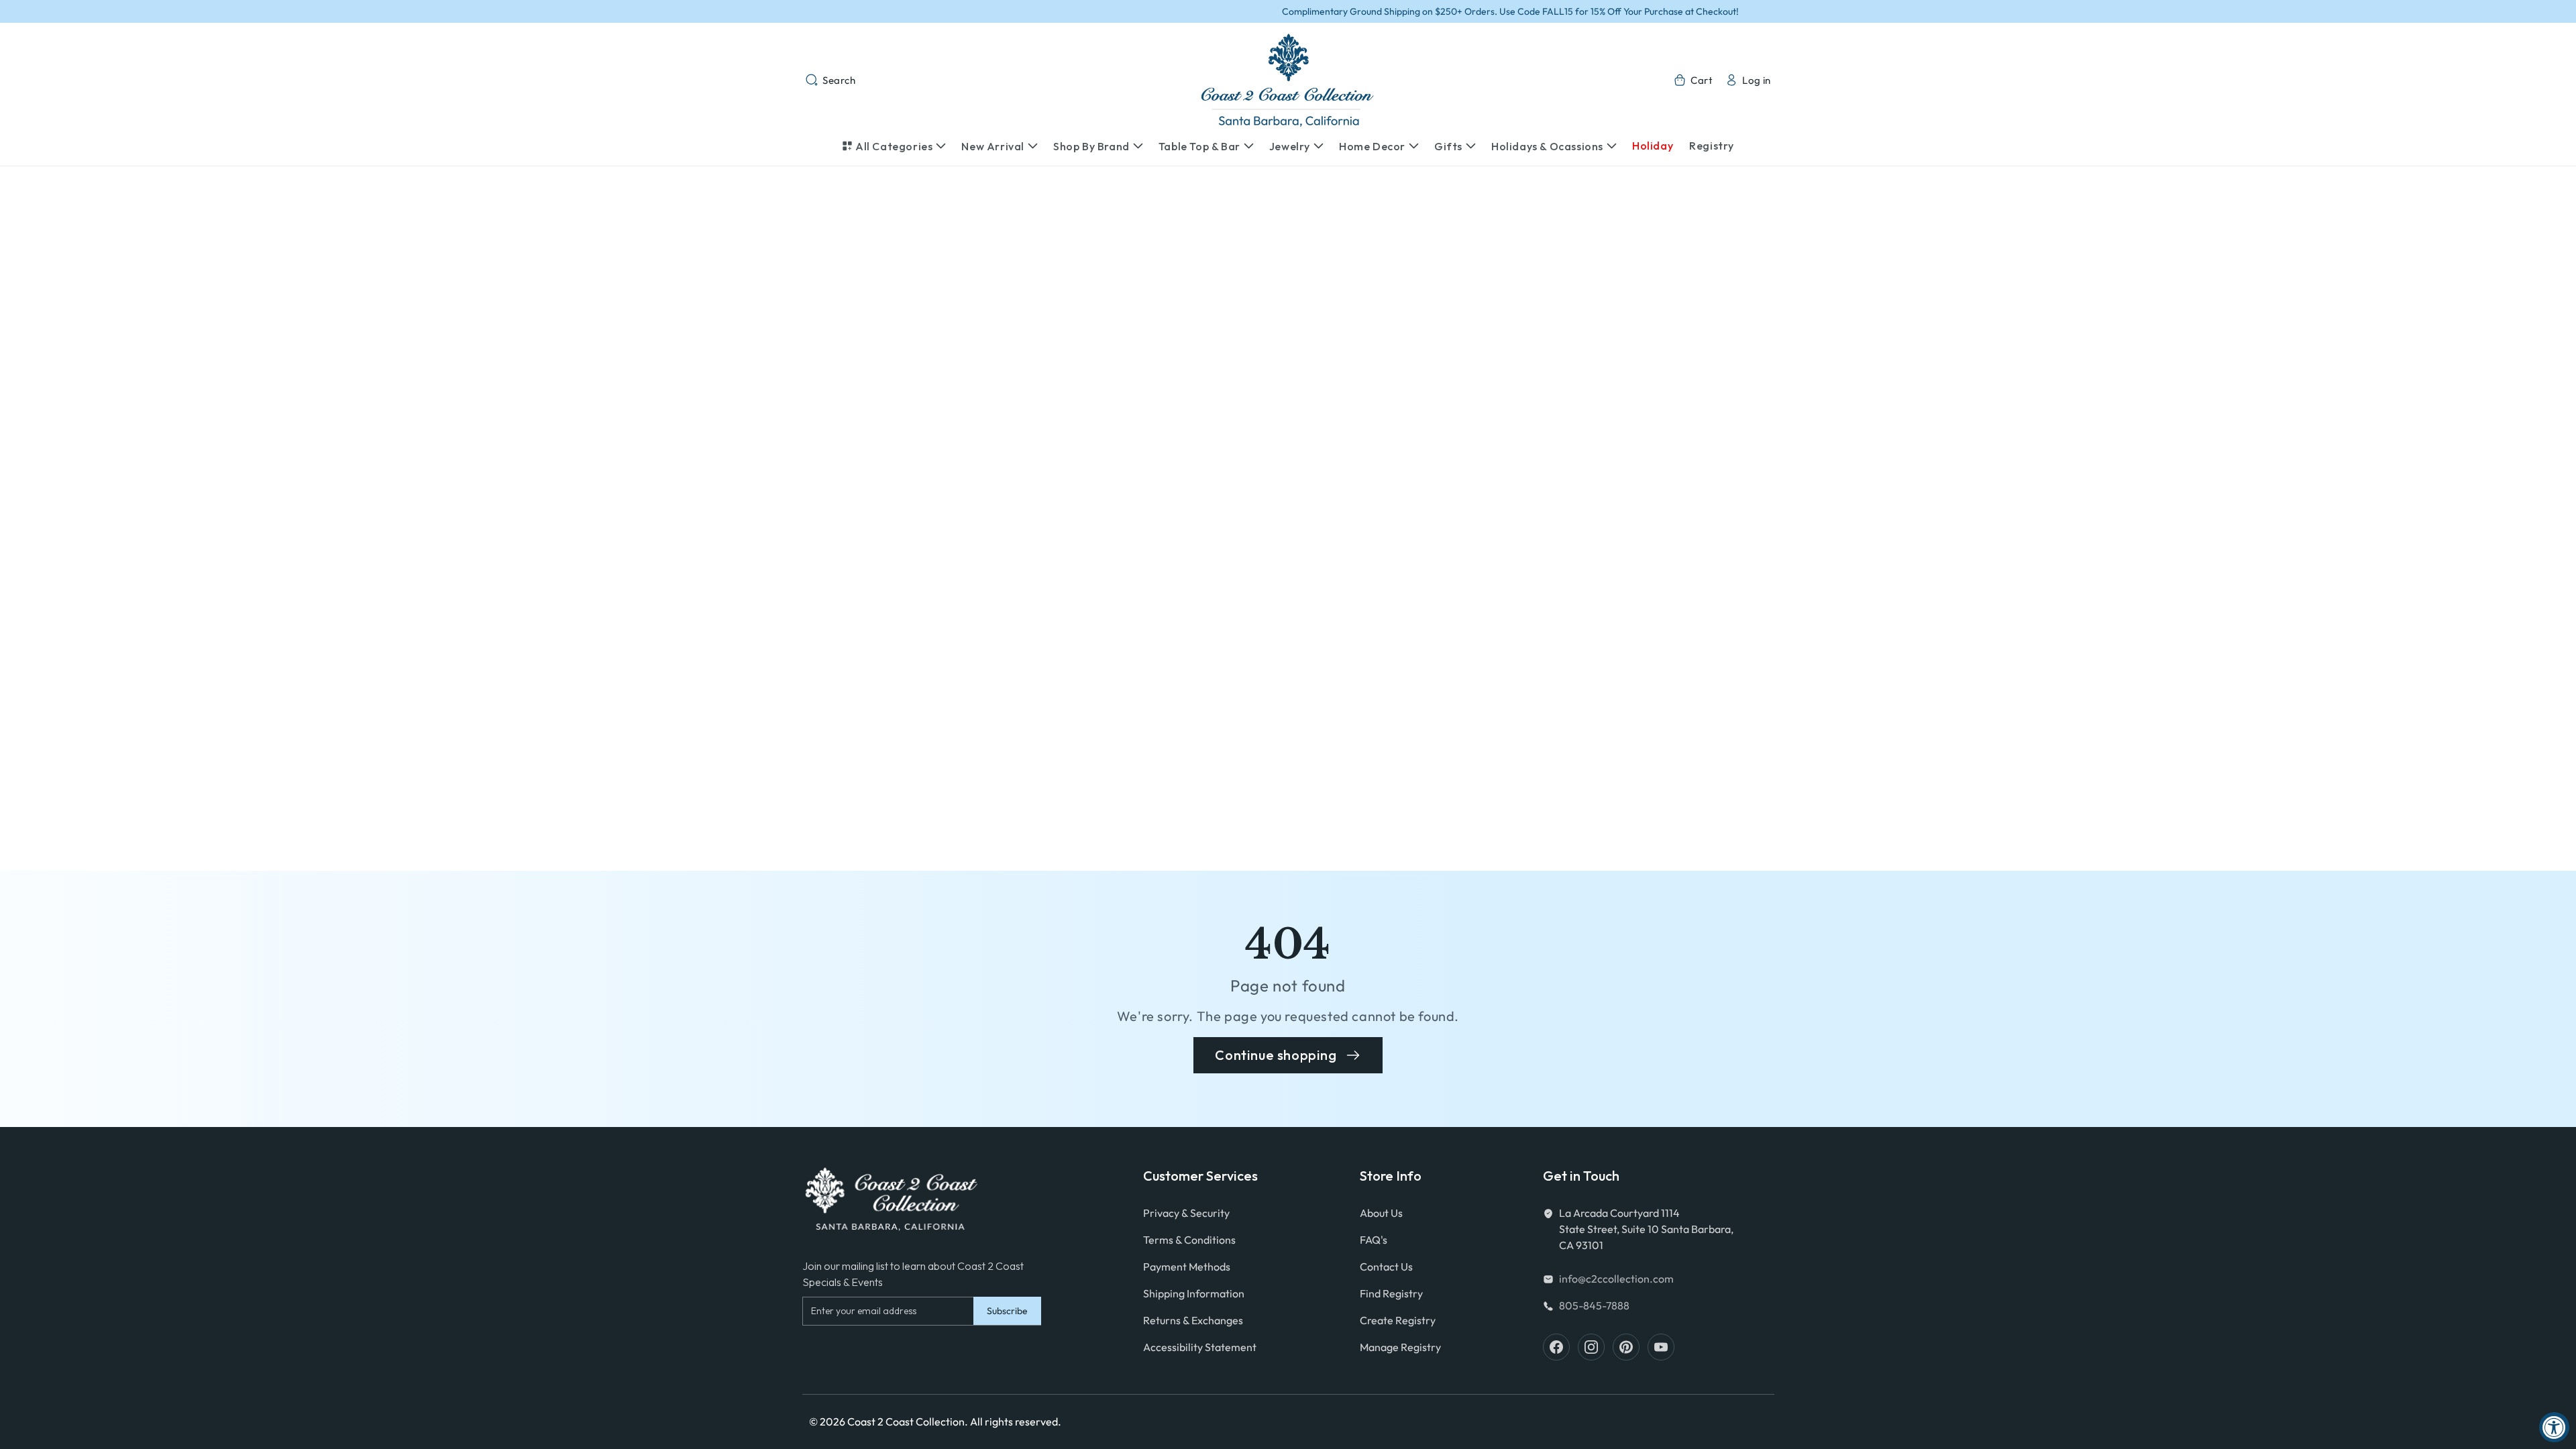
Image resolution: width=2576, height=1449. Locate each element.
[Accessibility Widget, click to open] (2554, 1427)
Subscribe (1007, 1311)
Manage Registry (1400, 1347)
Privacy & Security (1186, 1213)
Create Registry (1398, 1320)
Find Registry (1391, 1293)
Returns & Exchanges (1193, 1320)
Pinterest (1626, 1347)
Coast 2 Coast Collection (906, 1421)
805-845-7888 (1594, 1305)
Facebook (1556, 1347)
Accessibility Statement (1200, 1347)
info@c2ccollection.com (1616, 1279)
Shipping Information (1194, 1293)
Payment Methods (1187, 1267)
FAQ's (1374, 1240)
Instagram (1591, 1347)
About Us (1381, 1213)
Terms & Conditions (1189, 1240)
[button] (830, 80)
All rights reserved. (1016, 1421)
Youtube (1661, 1347)
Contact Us (1386, 1267)
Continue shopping (1276, 1055)
